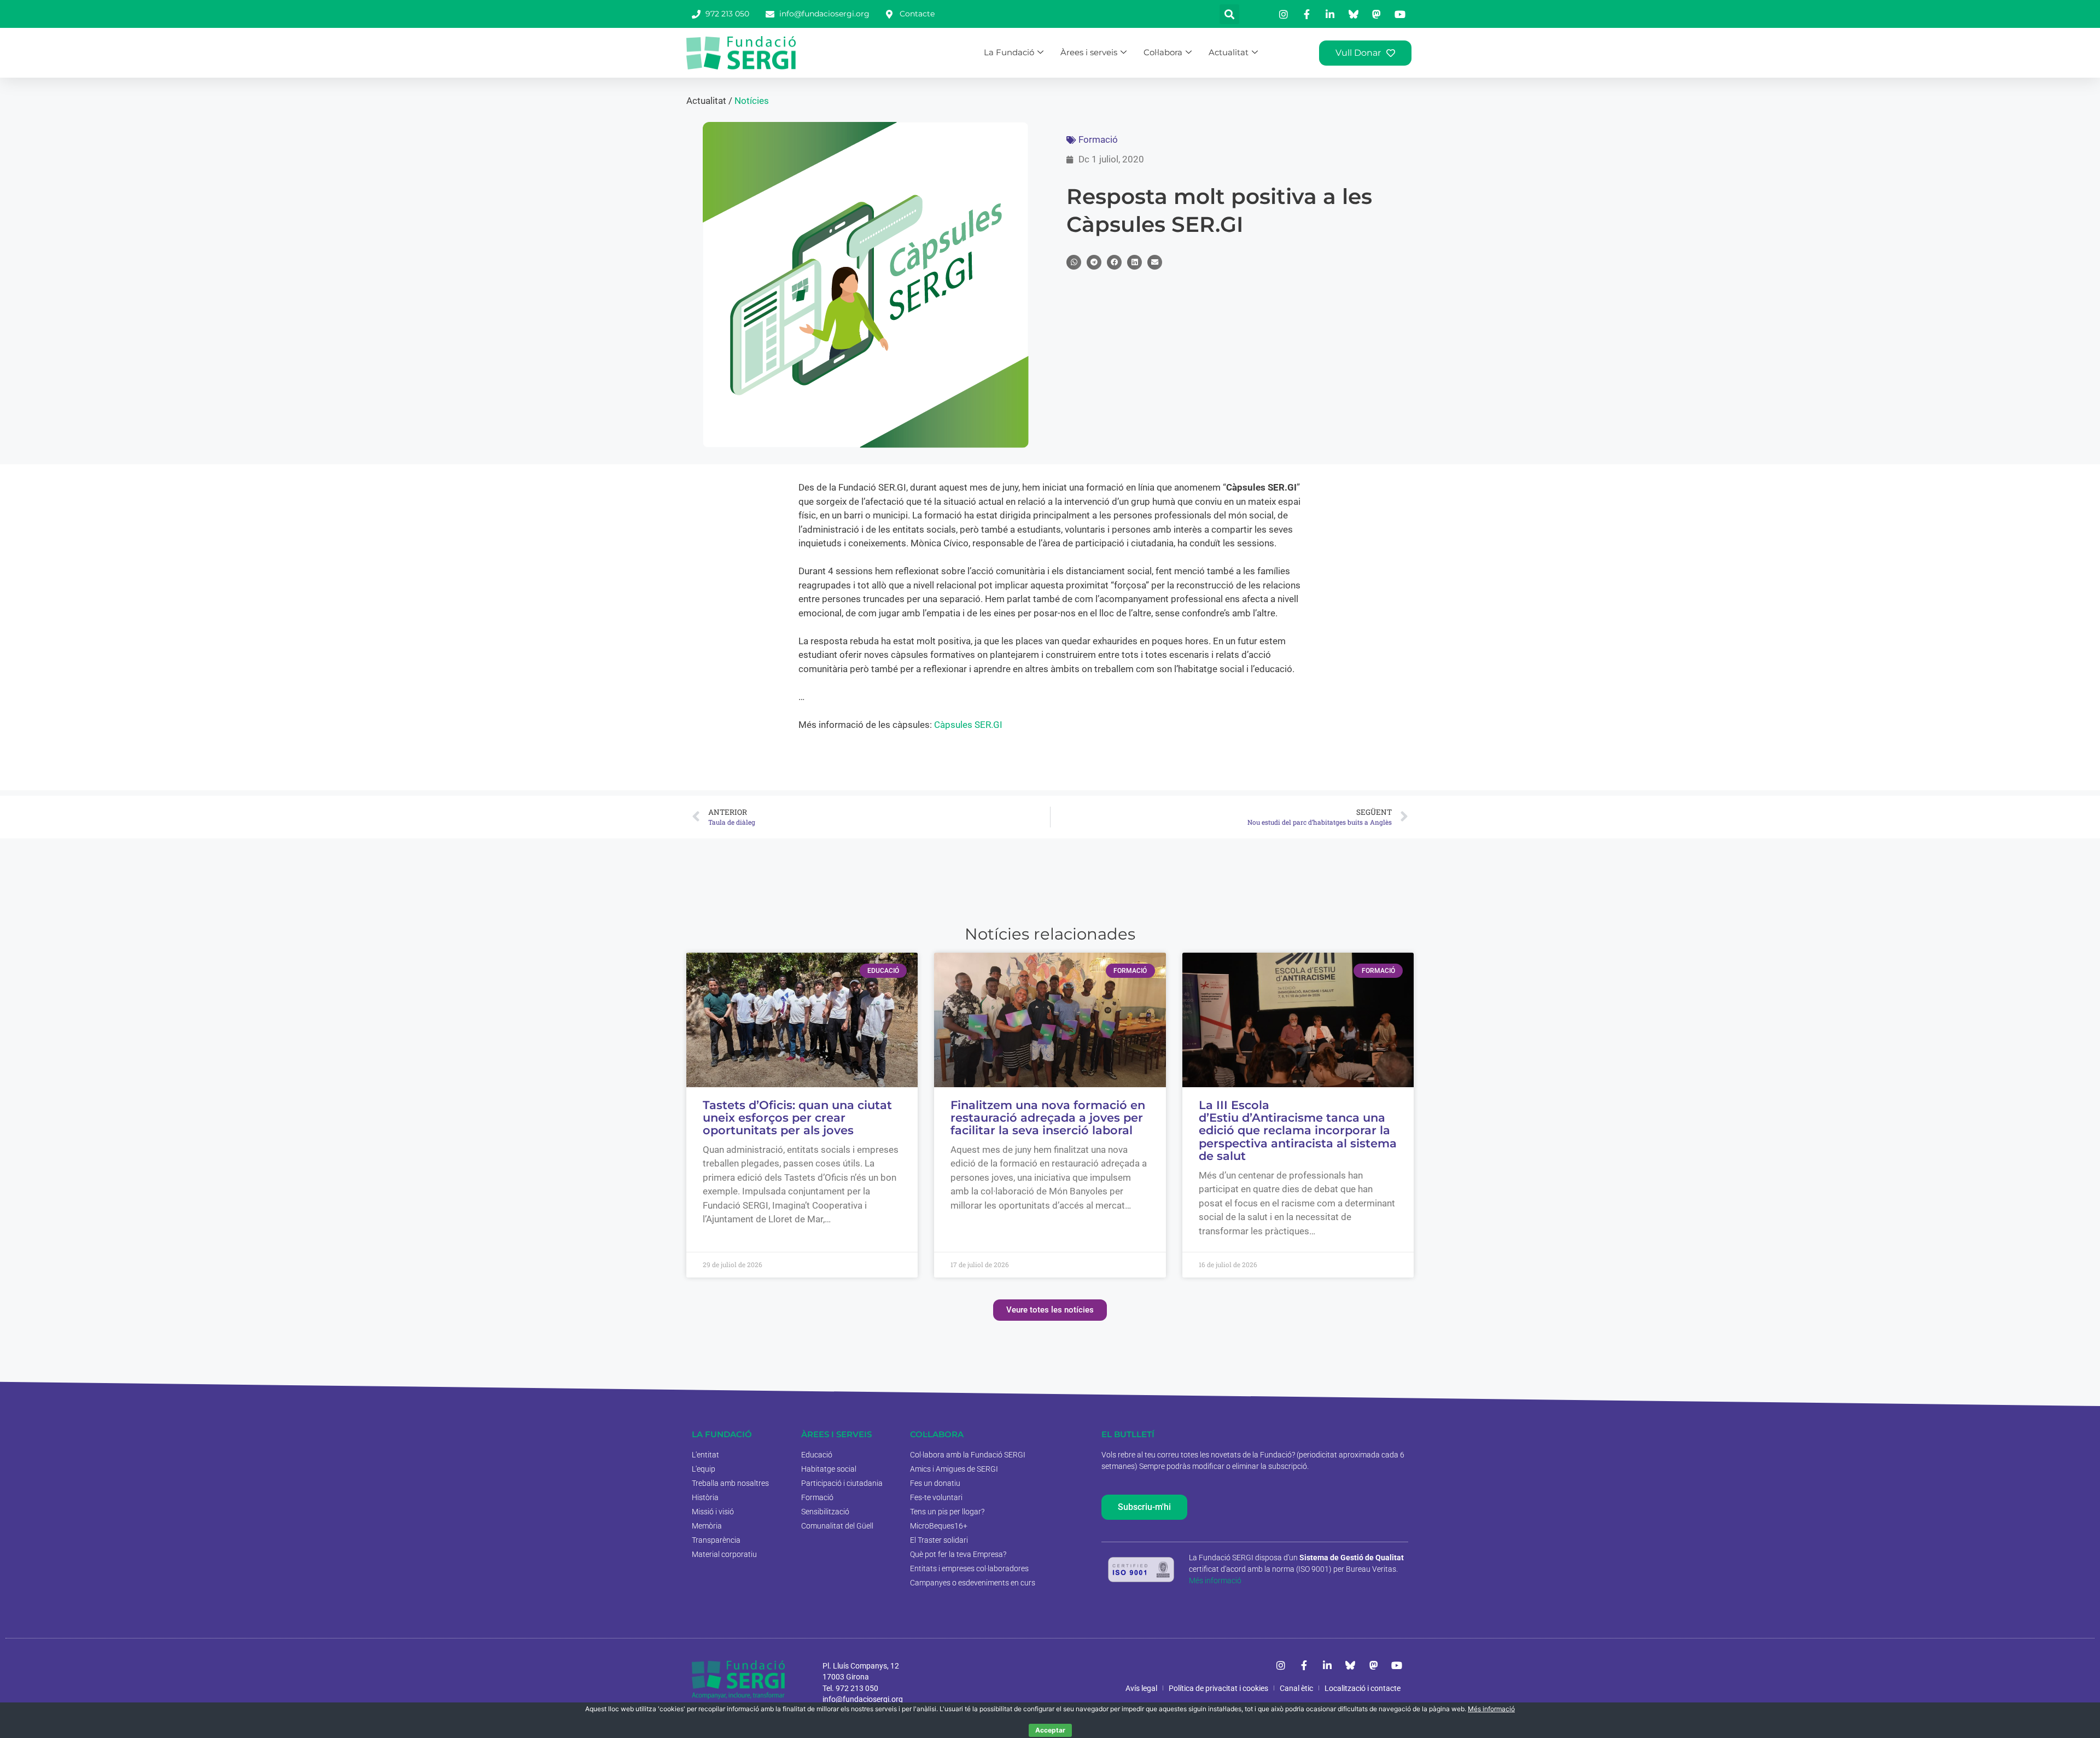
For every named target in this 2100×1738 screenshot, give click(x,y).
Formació (1098, 139)
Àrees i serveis (1089, 52)
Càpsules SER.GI (968, 725)
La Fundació (1009, 52)
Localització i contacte (1363, 1688)
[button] (1229, 14)
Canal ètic (1296, 1688)
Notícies (752, 101)
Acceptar (1050, 1730)
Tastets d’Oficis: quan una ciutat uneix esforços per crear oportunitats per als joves (797, 1118)
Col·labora (1163, 52)
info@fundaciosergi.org (863, 1699)
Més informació (1215, 1580)
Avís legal (1141, 1688)
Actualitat (1229, 52)
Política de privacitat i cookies (1218, 1688)
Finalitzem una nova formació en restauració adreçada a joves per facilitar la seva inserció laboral (1048, 1118)
